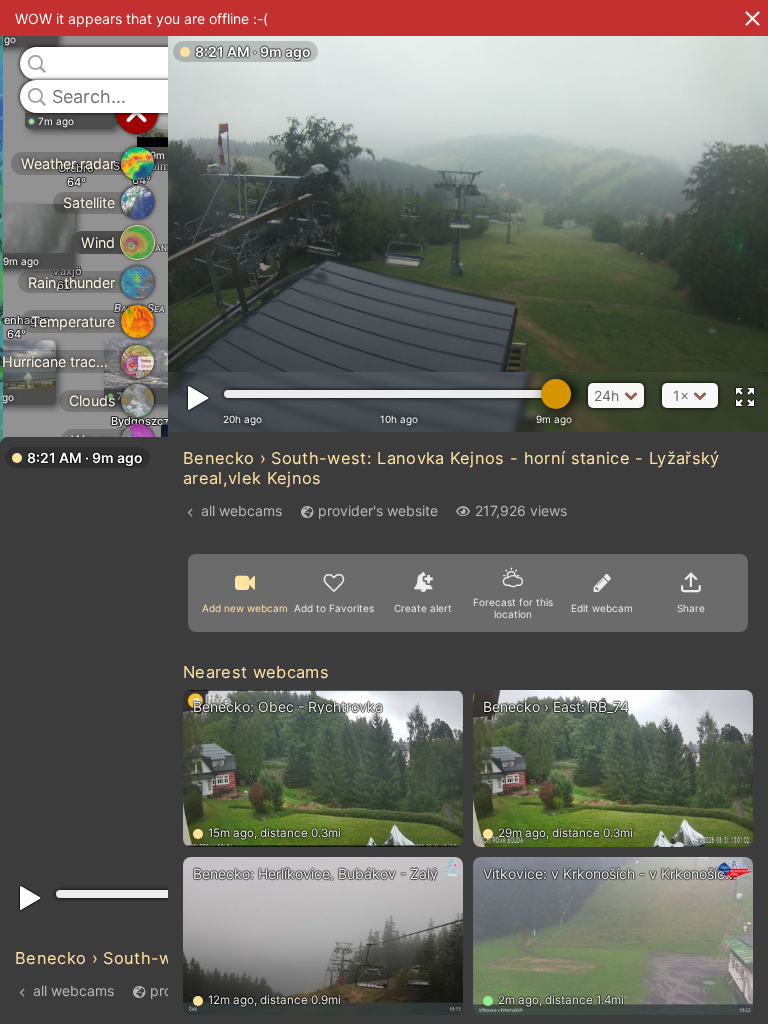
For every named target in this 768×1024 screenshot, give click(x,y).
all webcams (73, 990)
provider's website (378, 510)
